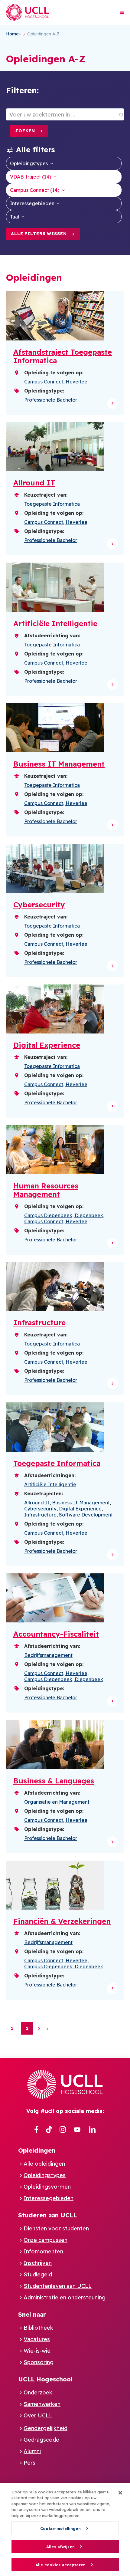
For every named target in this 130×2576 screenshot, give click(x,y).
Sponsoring (39, 2362)
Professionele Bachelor (51, 400)
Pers (29, 2463)
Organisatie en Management (57, 1802)
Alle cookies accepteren (60, 2565)
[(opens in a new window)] (36, 2130)
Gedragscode (41, 2440)
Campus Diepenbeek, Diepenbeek (64, 1215)
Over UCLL (38, 2415)
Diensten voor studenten (56, 2228)
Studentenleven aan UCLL (58, 2286)
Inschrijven (38, 2263)
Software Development (86, 1515)
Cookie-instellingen (60, 2528)
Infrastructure (40, 1515)
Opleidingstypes (29, 163)
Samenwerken (42, 2404)
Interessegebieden (32, 203)
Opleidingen (37, 2150)
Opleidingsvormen (47, 2187)
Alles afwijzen (60, 2547)
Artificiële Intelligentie (50, 1484)
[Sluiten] (120, 2493)
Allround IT (37, 1503)
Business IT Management (81, 1503)
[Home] (28, 12)
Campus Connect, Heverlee (56, 382)
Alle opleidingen (44, 2164)
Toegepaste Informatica (52, 504)
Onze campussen (45, 2240)
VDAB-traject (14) (31, 177)
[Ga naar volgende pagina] (39, 2029)
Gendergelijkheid (45, 2428)
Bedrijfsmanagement (48, 1655)
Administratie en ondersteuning (65, 2297)
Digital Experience (80, 1509)
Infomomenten (43, 2251)
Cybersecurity (40, 1509)
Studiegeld (38, 2274)
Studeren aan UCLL (47, 2215)
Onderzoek (38, 2392)
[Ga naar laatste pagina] (47, 2029)
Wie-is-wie (37, 2351)
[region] (65, 2530)
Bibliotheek (38, 2328)
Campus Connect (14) (35, 190)
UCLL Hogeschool (45, 2379)
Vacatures (37, 2339)
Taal (15, 217)
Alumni (32, 2451)
